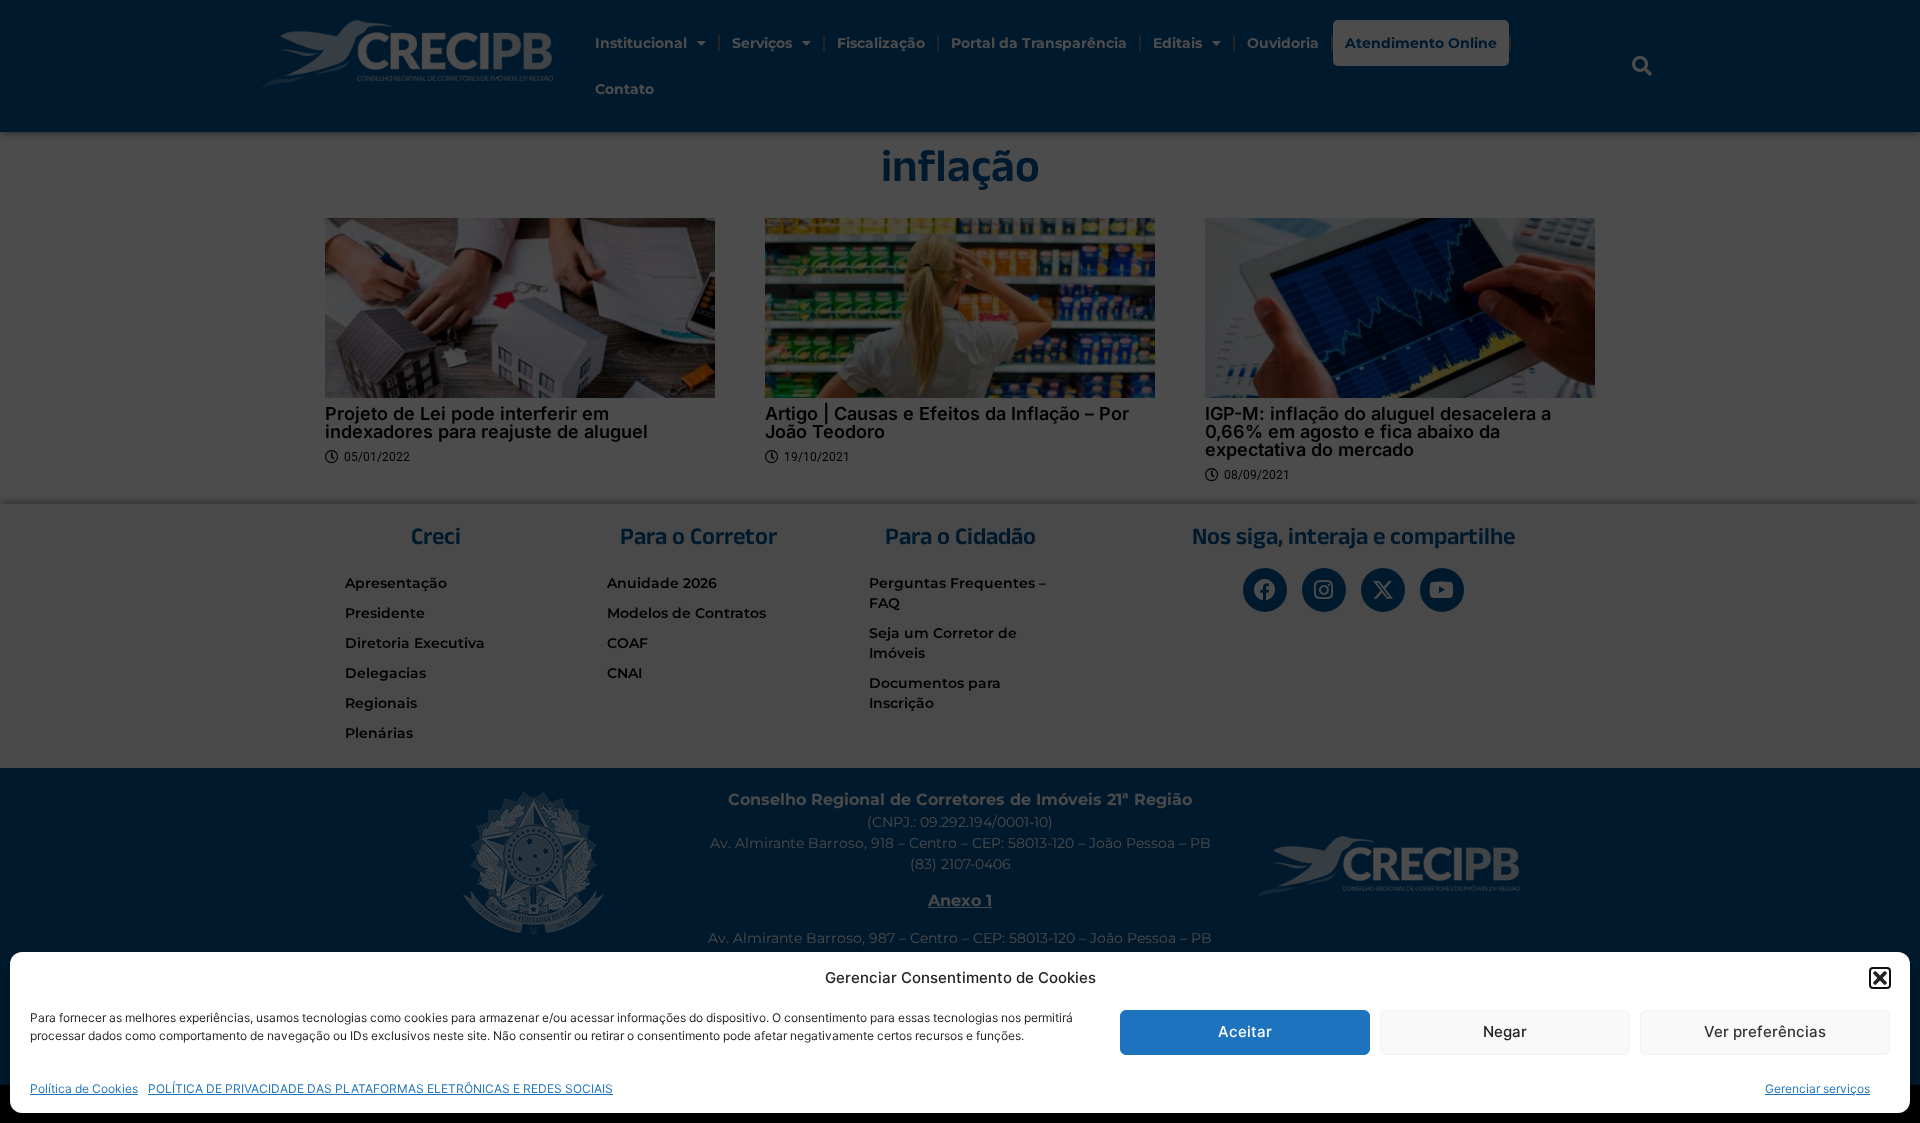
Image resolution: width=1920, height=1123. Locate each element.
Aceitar (1245, 1031)
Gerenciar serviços (1817, 1087)
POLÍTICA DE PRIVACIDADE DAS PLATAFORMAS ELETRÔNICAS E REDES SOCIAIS (380, 1087)
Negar (1505, 1031)
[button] (1880, 978)
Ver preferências (1765, 1031)
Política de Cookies (84, 1087)
